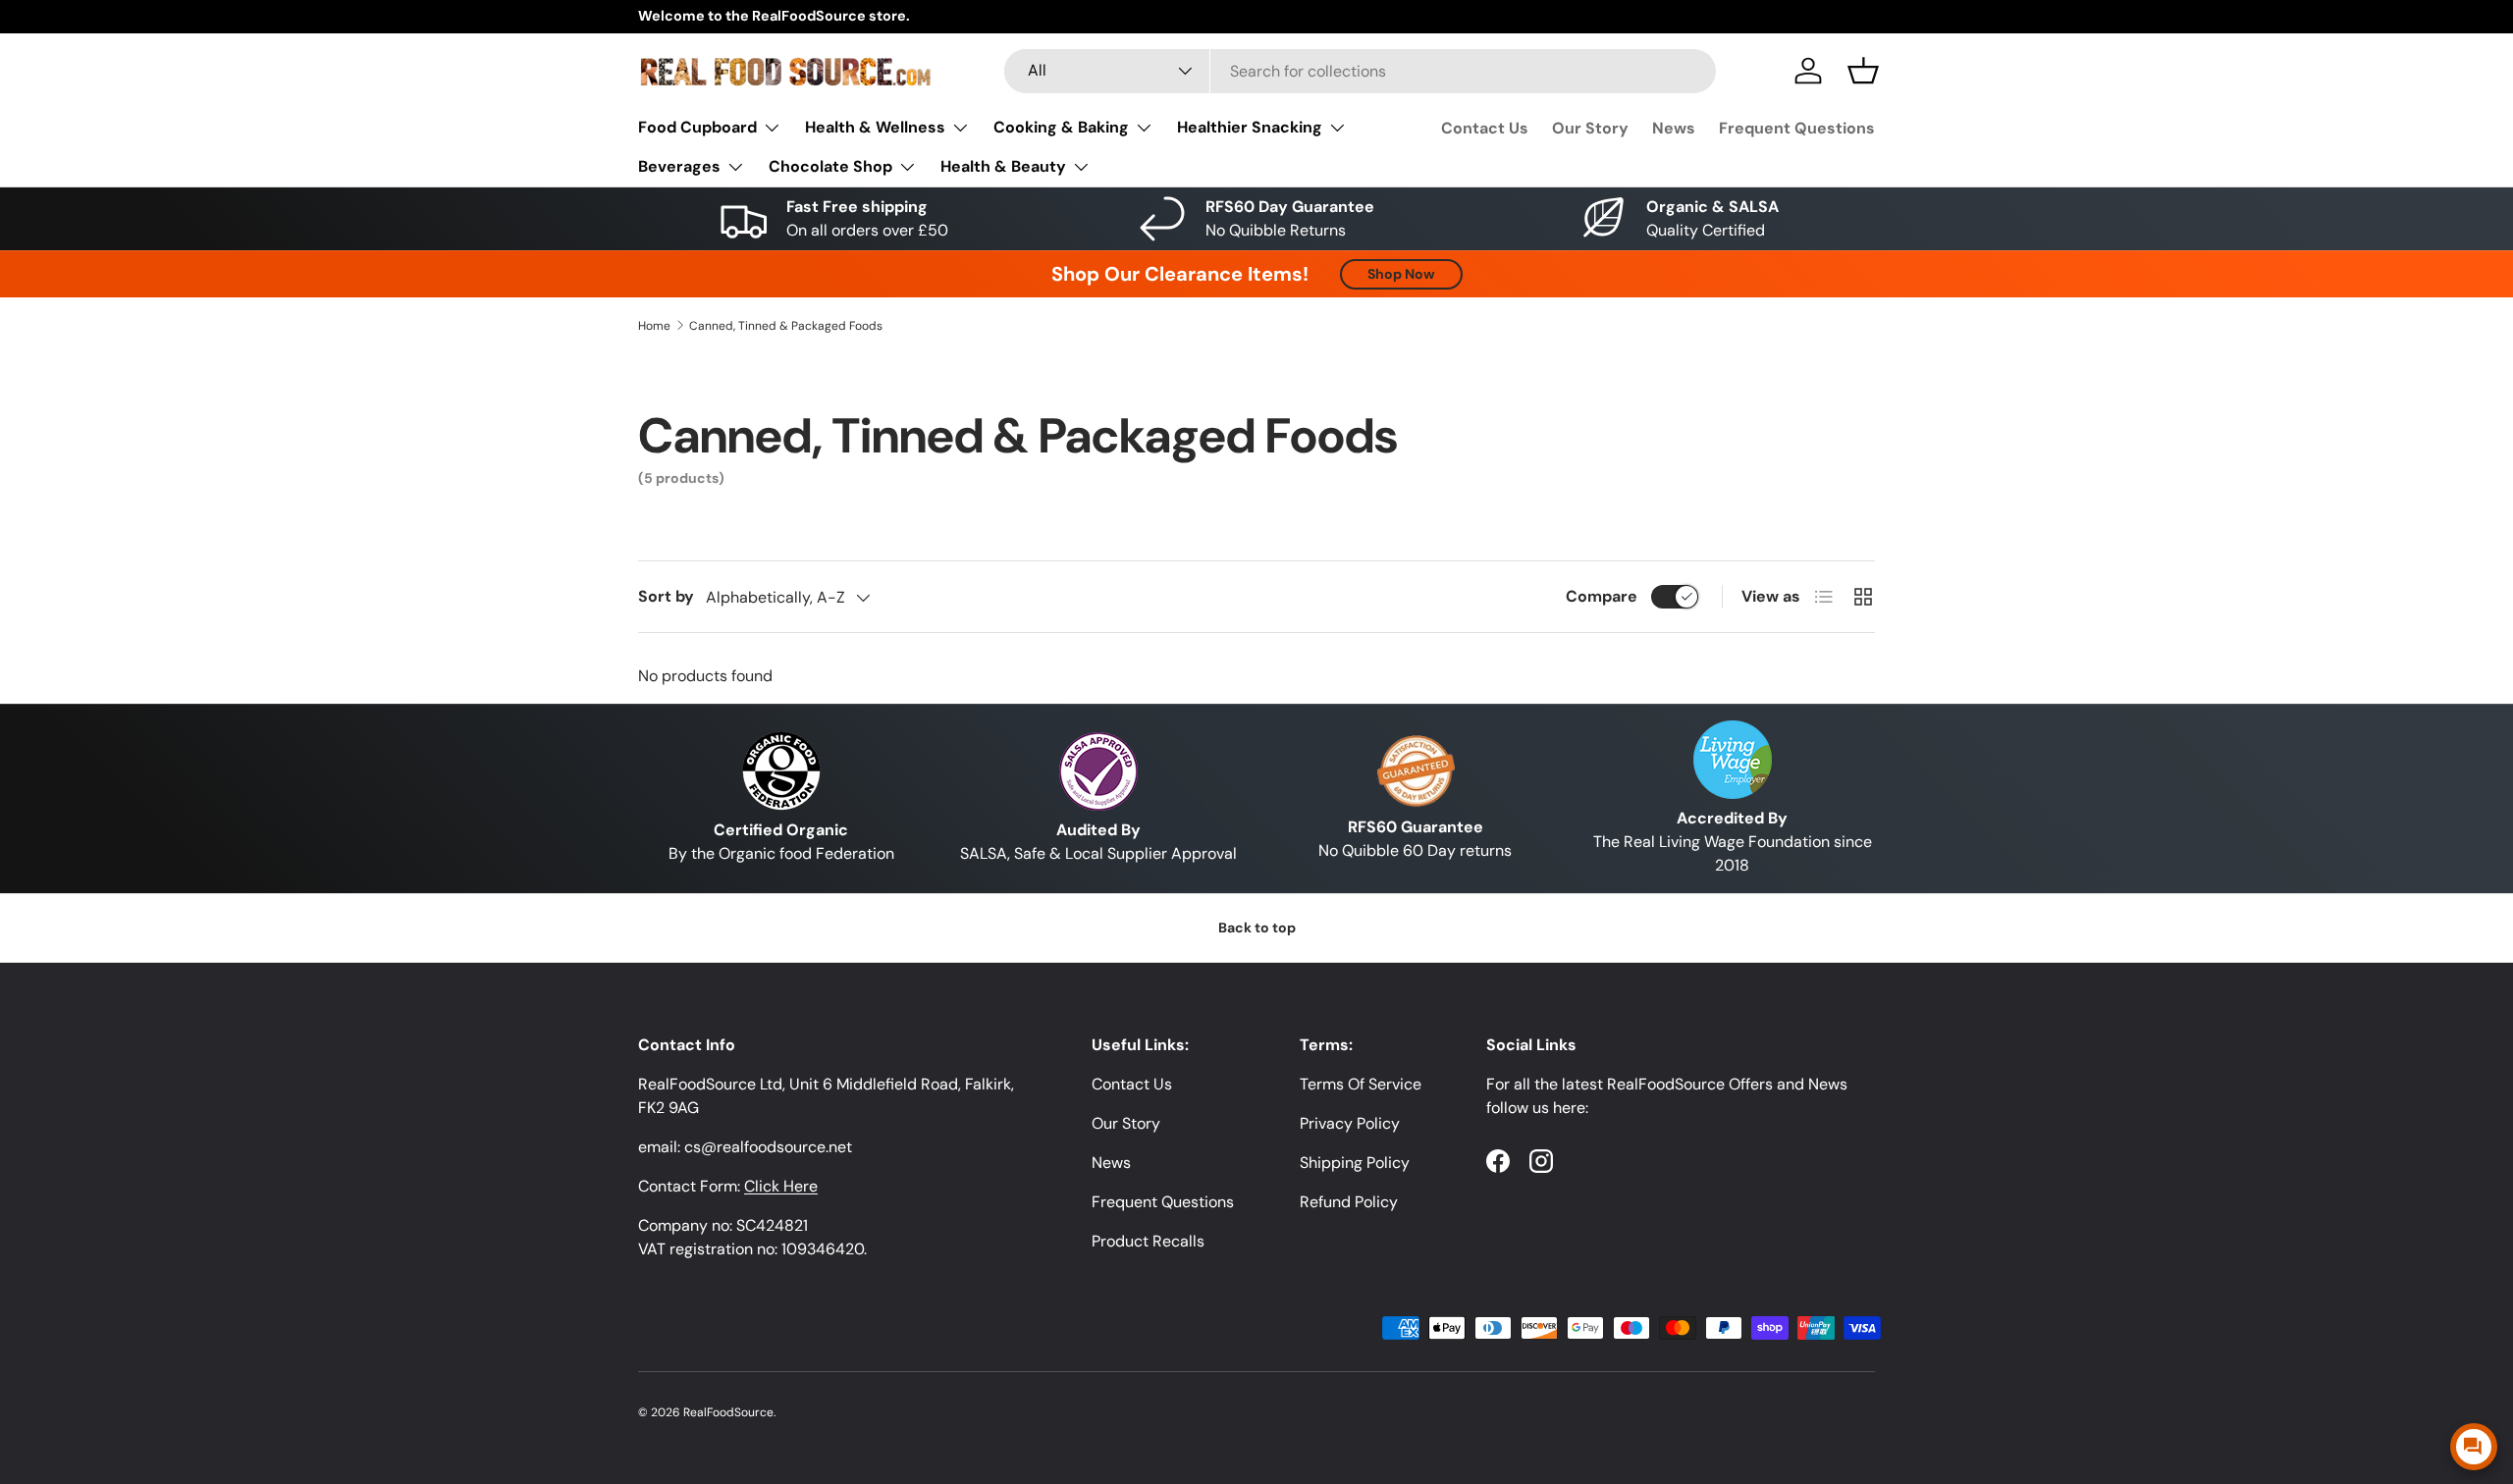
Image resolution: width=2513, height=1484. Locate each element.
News (1674, 128)
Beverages (679, 166)
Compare (1602, 596)
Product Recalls (1148, 1241)
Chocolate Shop (830, 166)
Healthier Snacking (1250, 127)
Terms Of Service (1361, 1084)
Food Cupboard (697, 127)
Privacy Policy (1350, 1123)
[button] (1863, 71)
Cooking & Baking (1061, 127)
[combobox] (1360, 71)
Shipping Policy (1355, 1163)
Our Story (1590, 128)
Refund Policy (1349, 1202)
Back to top (1257, 927)
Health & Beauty (1003, 166)
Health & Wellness (875, 127)
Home (654, 326)
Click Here (781, 1186)
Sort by (666, 596)
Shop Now (1401, 274)
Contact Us (1485, 128)
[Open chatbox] (2474, 1447)
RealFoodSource (728, 1412)
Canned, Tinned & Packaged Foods (786, 326)
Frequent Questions (1797, 128)
